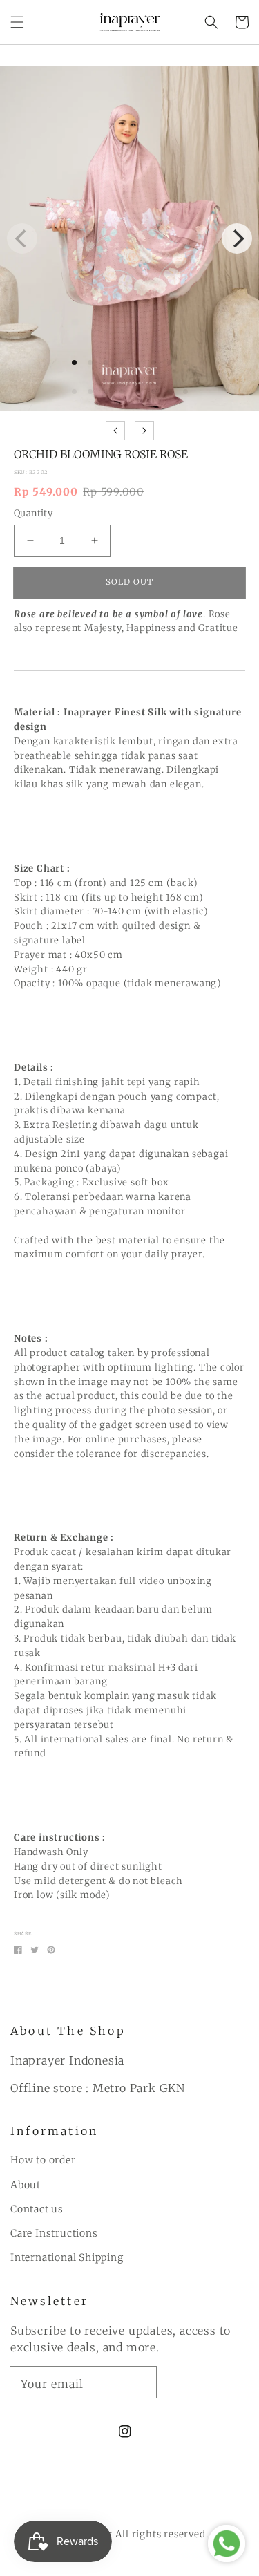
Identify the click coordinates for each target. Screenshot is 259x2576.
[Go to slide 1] (74, 392)
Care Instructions (54, 2233)
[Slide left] (115, 431)
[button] (17, 22)
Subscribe (208, 2381)
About (26, 2185)
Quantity (33, 513)
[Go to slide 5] (138, 392)
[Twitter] (35, 1950)
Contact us (37, 2209)
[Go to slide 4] (122, 392)
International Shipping (67, 2257)
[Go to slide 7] (170, 392)
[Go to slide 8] (185, 392)
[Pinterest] (51, 1950)
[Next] (237, 238)
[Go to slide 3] (106, 392)
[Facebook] (18, 1950)
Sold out (129, 582)
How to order (43, 2160)
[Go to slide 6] (154, 392)
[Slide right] (144, 431)
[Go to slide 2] (90, 392)
